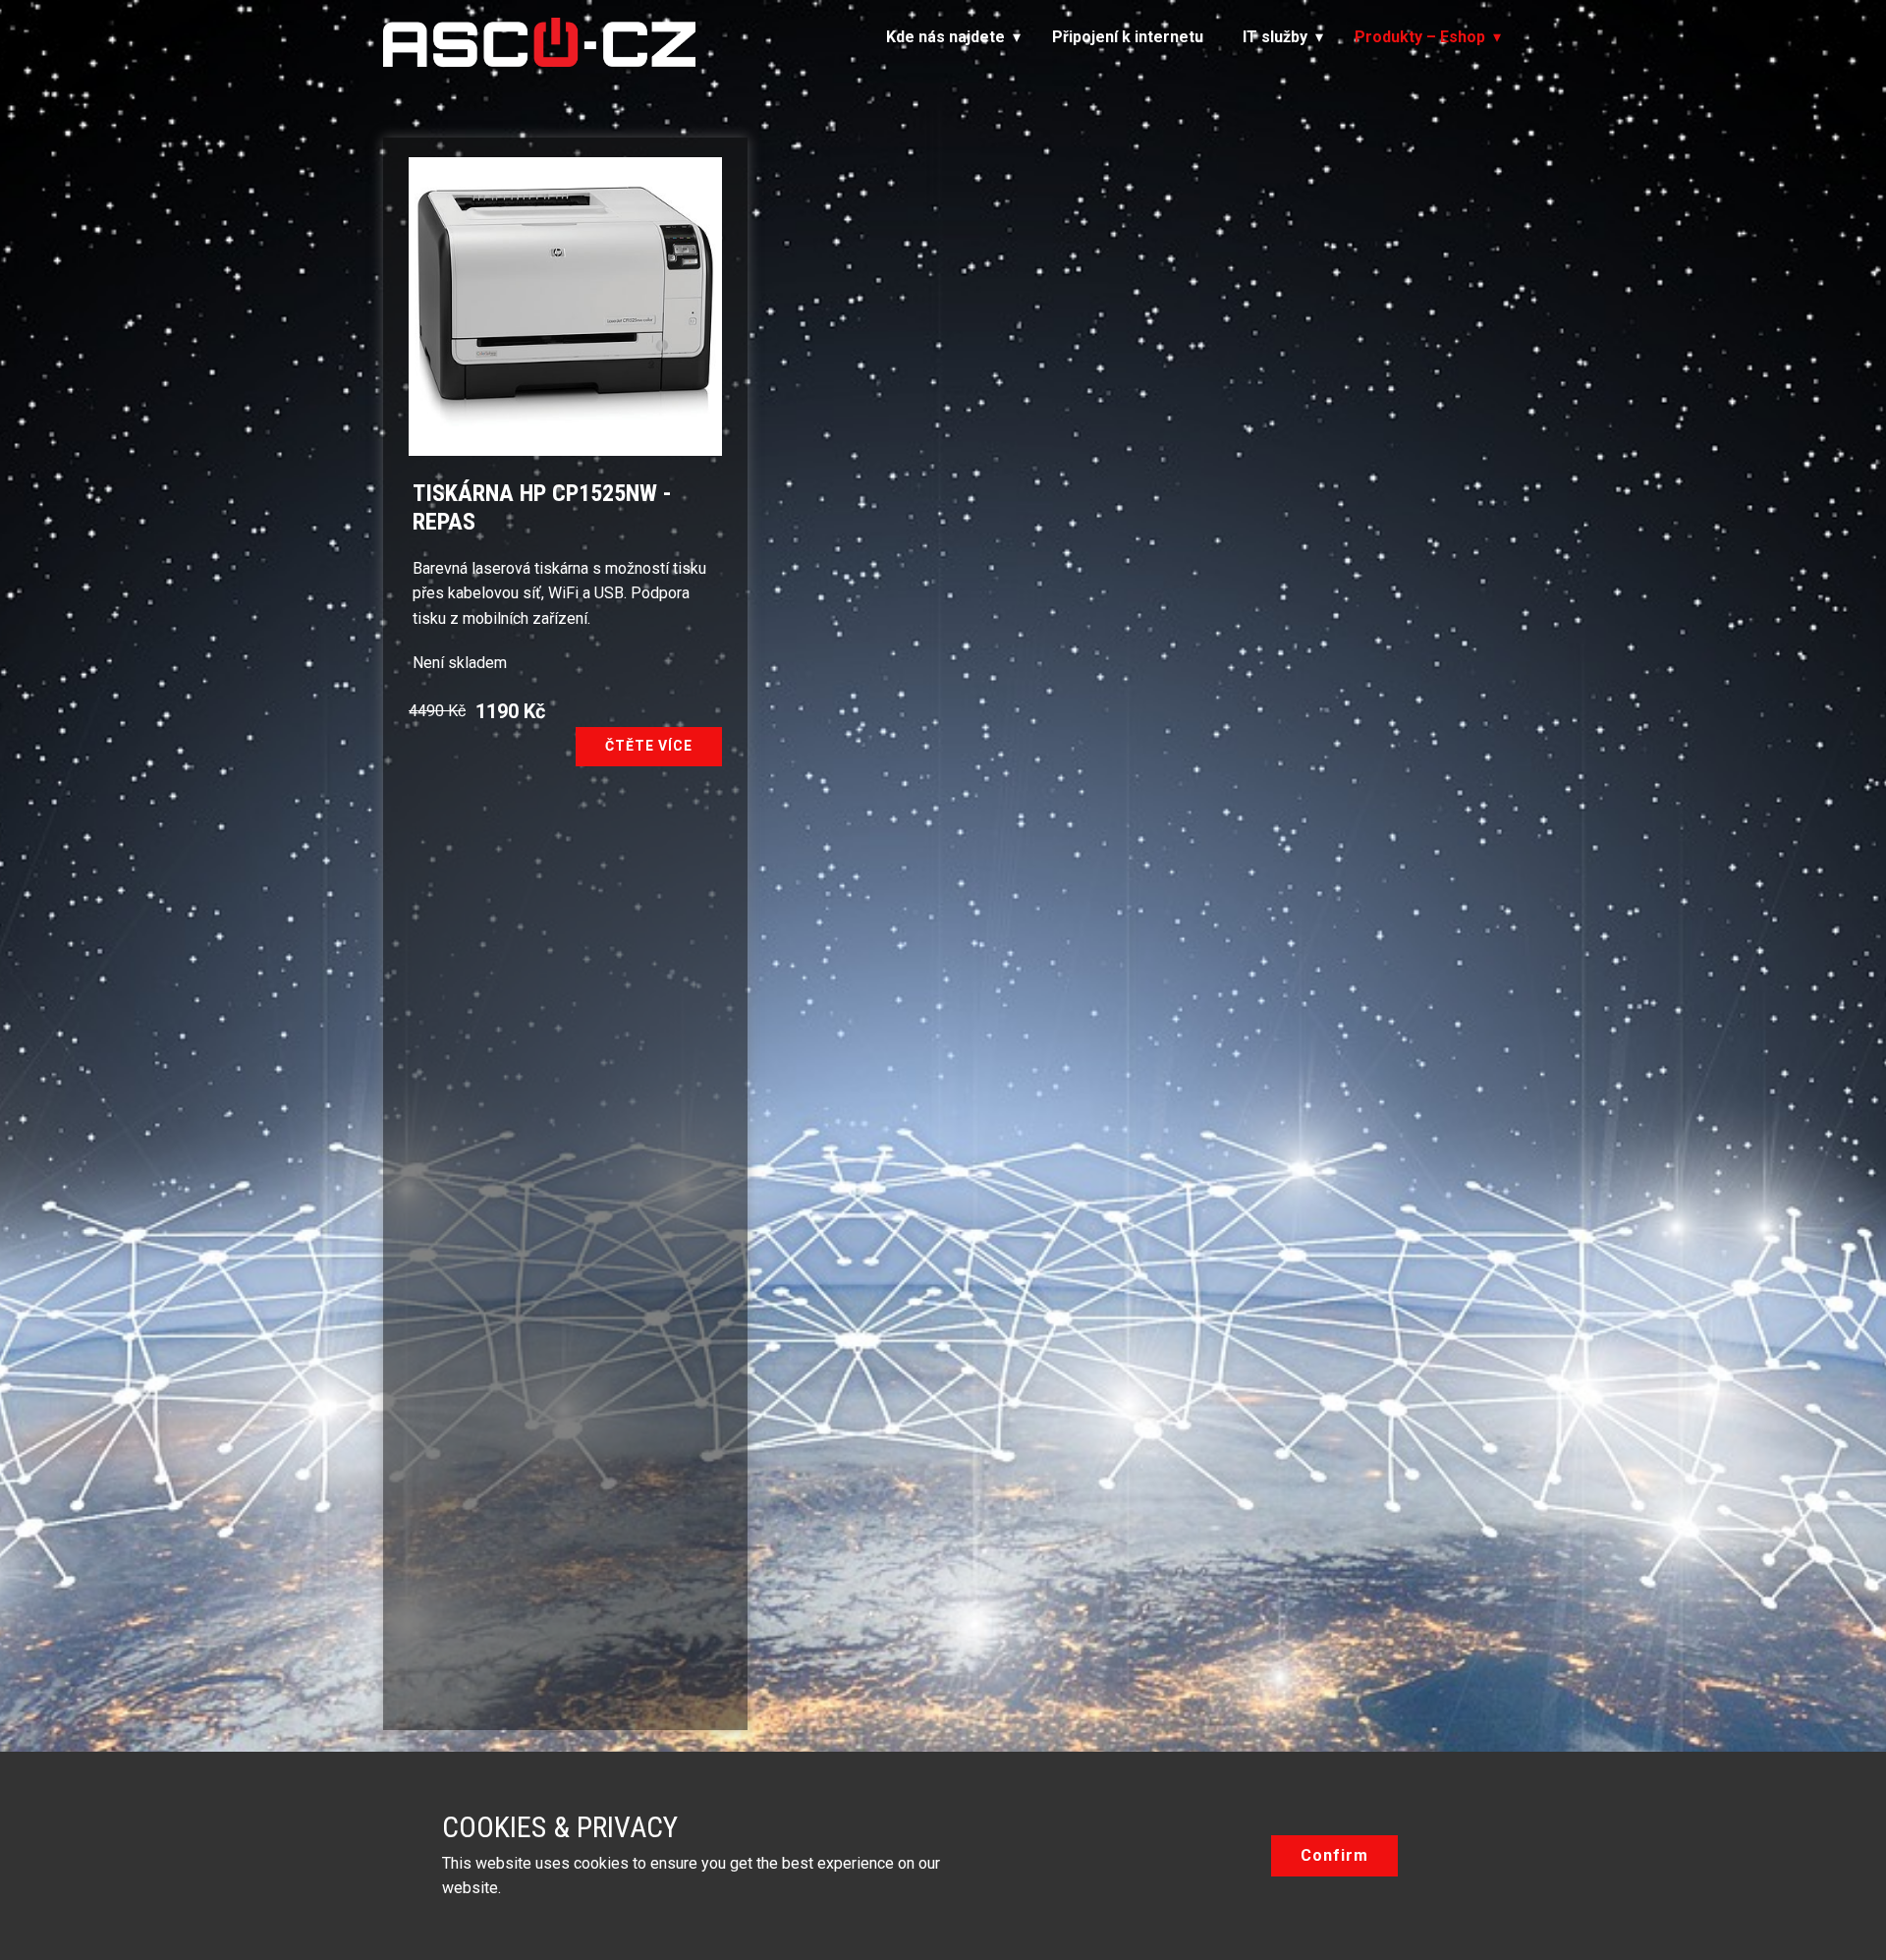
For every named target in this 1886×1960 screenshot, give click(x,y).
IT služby (1275, 37)
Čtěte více (649, 746)
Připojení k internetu (1128, 37)
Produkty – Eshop (1420, 37)
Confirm (1334, 1855)
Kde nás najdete (945, 37)
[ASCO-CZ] (539, 42)
